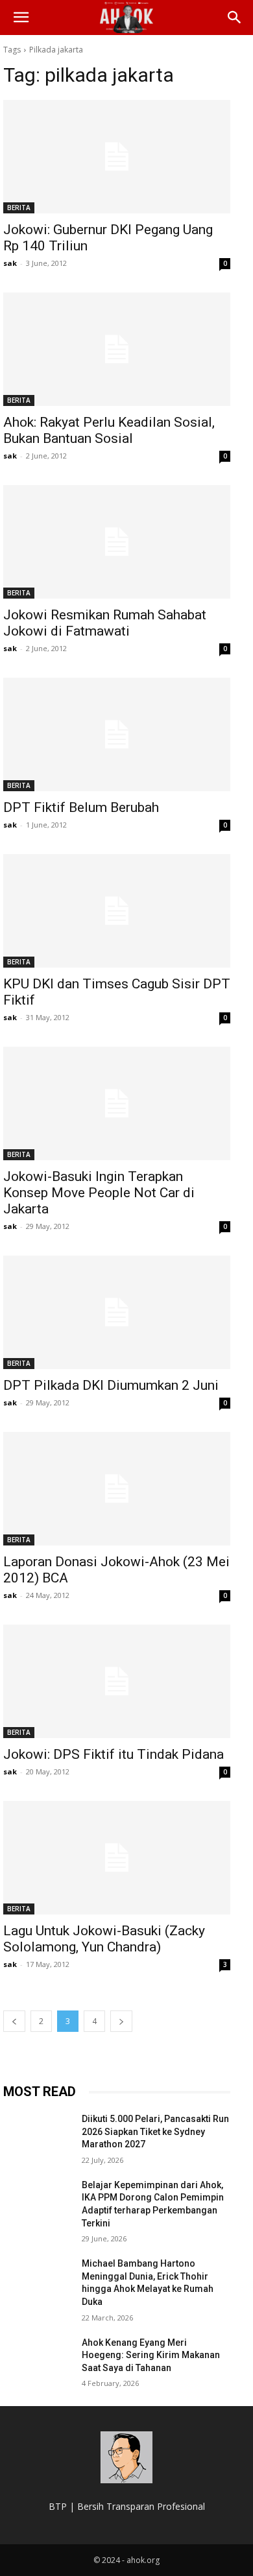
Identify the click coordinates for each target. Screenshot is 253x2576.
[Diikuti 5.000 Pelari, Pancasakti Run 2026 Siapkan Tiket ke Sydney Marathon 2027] (37, 2137)
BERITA (19, 208)
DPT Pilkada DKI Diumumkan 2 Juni (111, 1385)
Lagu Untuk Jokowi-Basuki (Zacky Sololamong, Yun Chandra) (104, 1939)
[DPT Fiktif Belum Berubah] (117, 734)
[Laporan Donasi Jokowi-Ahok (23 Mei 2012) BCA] (117, 1489)
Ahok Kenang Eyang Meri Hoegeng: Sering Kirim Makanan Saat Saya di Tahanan (151, 2355)
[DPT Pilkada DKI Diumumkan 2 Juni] (117, 1312)
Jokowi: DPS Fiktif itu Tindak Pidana (114, 1754)
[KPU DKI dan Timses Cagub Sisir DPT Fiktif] (117, 911)
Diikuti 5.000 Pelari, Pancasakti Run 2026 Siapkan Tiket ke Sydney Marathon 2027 (155, 2131)
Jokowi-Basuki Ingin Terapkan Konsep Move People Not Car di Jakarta (99, 1193)
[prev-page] (14, 2021)
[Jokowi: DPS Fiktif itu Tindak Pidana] (117, 1681)
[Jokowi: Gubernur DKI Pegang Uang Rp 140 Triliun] (117, 157)
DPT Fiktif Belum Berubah (81, 807)
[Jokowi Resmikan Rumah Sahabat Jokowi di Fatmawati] (117, 542)
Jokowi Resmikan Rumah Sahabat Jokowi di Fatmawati (105, 623)
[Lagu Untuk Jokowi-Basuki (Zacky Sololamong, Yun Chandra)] (117, 1858)
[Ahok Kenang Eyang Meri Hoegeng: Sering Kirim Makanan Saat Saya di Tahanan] (37, 2361)
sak (10, 263)
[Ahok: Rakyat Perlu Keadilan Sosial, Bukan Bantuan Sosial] (117, 349)
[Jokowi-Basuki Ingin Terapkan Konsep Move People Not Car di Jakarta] (117, 1103)
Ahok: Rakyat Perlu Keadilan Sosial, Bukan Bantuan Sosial (109, 430)
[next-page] (121, 2021)
